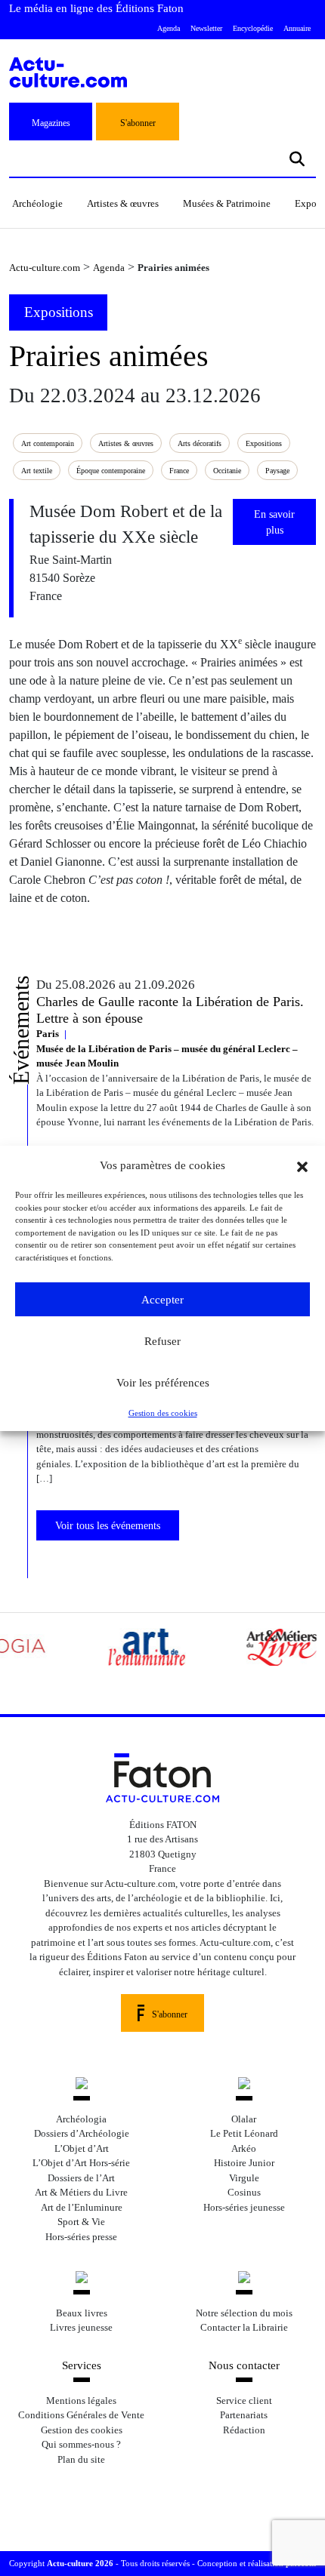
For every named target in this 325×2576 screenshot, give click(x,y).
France (179, 471)
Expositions (264, 443)
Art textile (37, 471)
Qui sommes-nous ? (81, 2444)
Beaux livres (82, 2313)
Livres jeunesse (81, 2327)
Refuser (162, 1341)
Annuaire (297, 28)
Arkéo (244, 2148)
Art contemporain (48, 443)
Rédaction (244, 2430)
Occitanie (227, 471)
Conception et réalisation (257, 2563)
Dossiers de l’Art (81, 2178)
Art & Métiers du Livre (81, 2192)
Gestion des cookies (163, 1413)
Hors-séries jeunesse (244, 2207)
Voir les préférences (163, 1383)
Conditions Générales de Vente (81, 2415)
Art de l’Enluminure (82, 2207)
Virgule (244, 2178)
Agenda (169, 28)
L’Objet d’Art (82, 2148)
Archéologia (81, 2119)
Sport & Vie (81, 2222)
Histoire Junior (244, 2163)
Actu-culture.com (45, 268)
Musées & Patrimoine (227, 203)
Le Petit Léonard (244, 2133)
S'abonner (138, 123)
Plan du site (81, 2459)
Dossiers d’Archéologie (82, 2133)
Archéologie (37, 203)
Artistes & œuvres (123, 203)
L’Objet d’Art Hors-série (81, 2163)
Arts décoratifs (200, 443)
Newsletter (206, 28)
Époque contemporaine (111, 471)
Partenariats (244, 2415)
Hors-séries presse (81, 2237)
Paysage (277, 471)
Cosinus (244, 2192)
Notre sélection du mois (244, 2313)
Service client (244, 2401)
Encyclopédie (253, 28)
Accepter (162, 1300)
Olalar (244, 2119)
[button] (302, 1165)
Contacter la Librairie (244, 2327)
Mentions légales (81, 2401)
